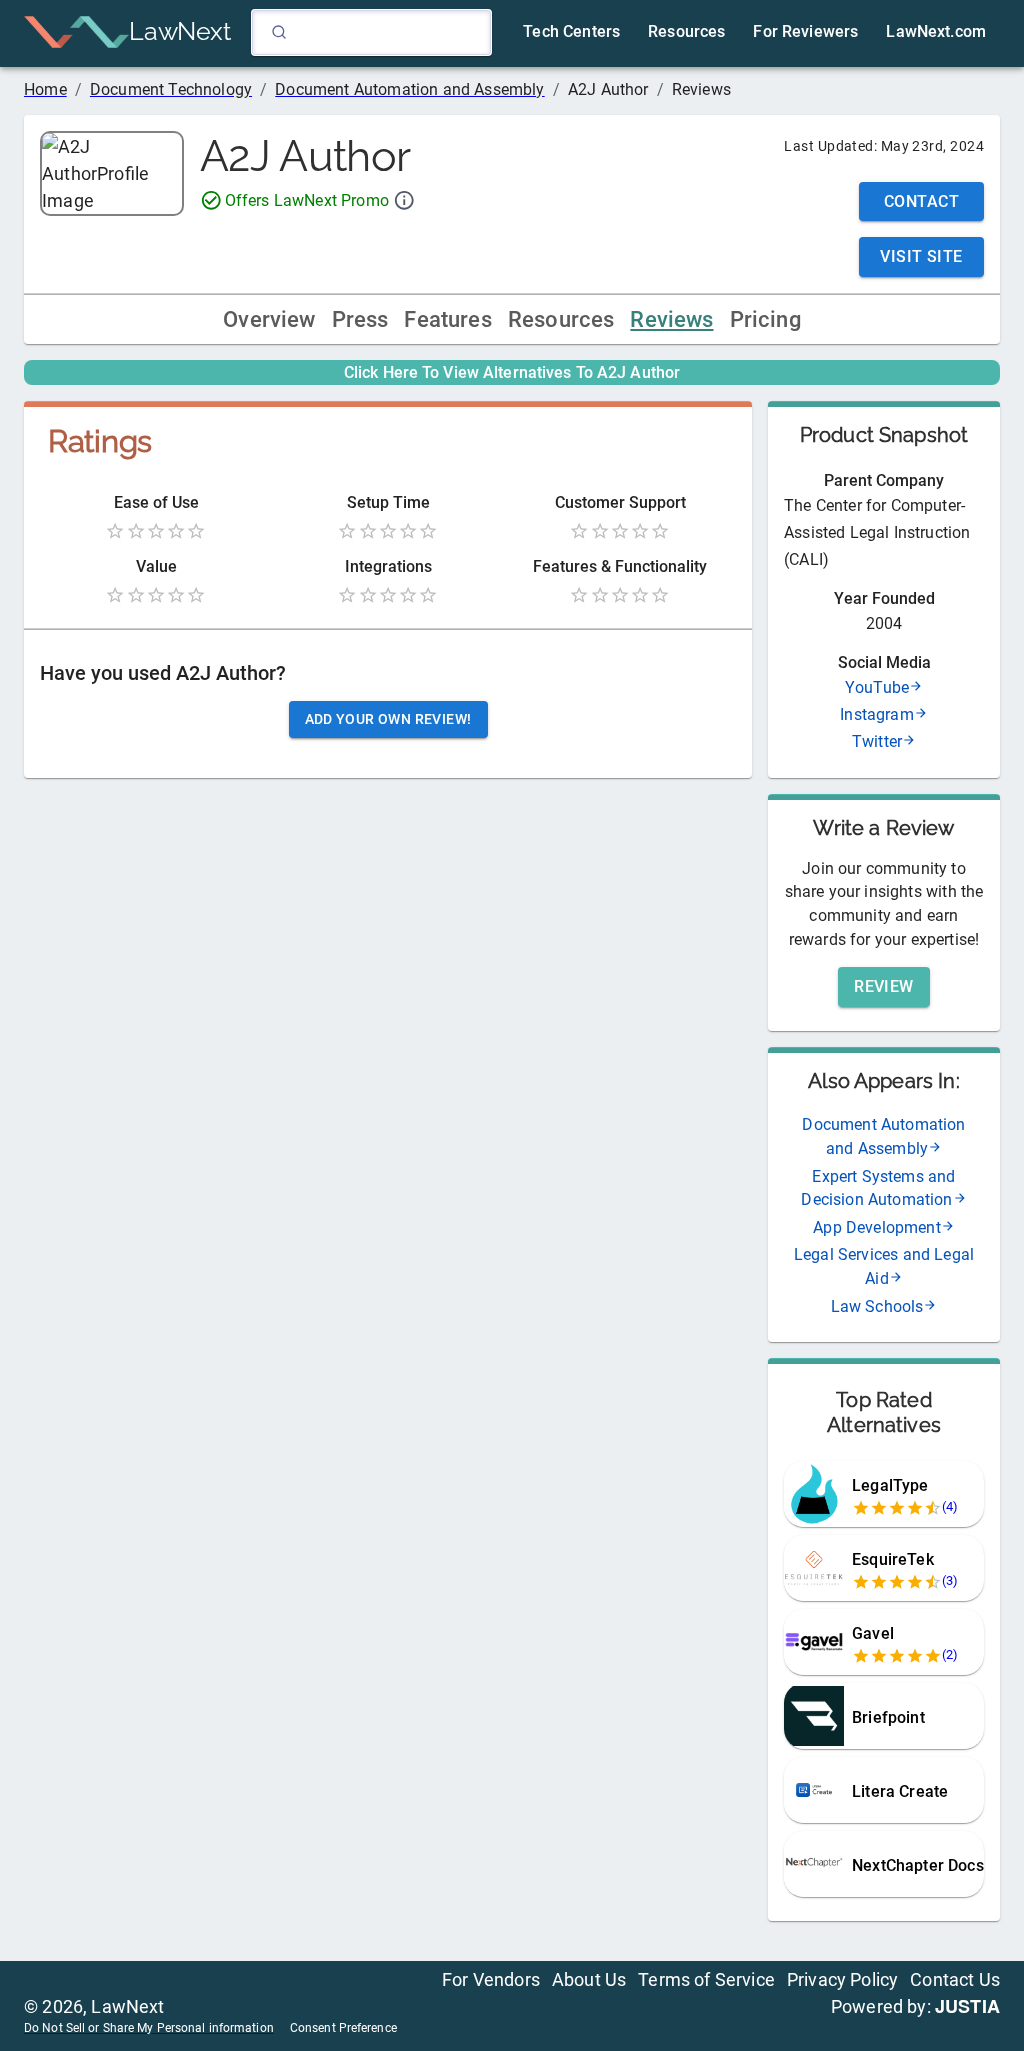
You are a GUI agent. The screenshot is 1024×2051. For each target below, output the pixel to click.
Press (360, 319)
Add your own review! (388, 719)
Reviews (671, 319)
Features (447, 319)
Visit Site (921, 256)
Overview (269, 319)
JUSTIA (967, 2006)
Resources (561, 319)
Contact (921, 201)
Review (884, 986)
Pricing (765, 319)
